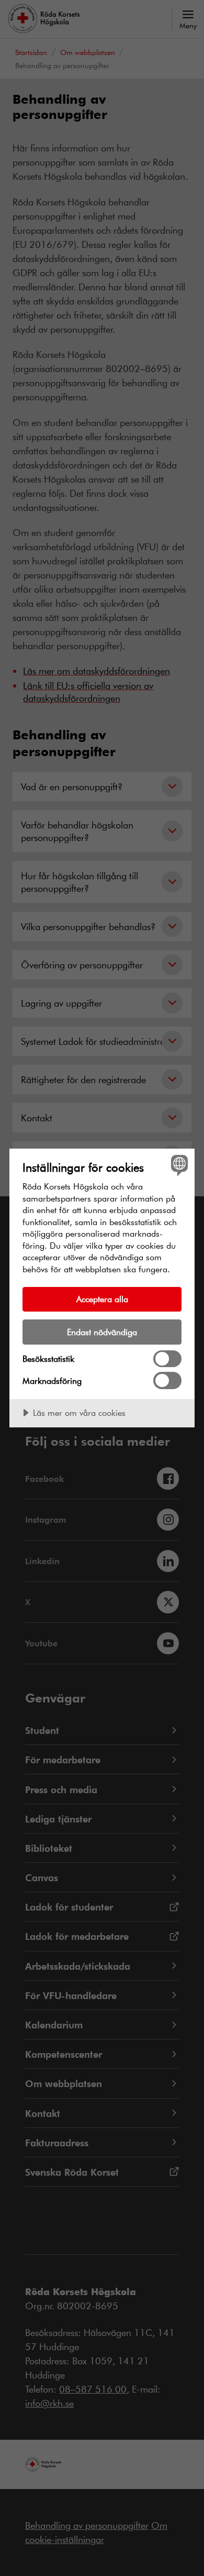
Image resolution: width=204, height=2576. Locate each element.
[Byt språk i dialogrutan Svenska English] (178, 1165)
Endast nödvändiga (102, 1332)
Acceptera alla (102, 1299)
